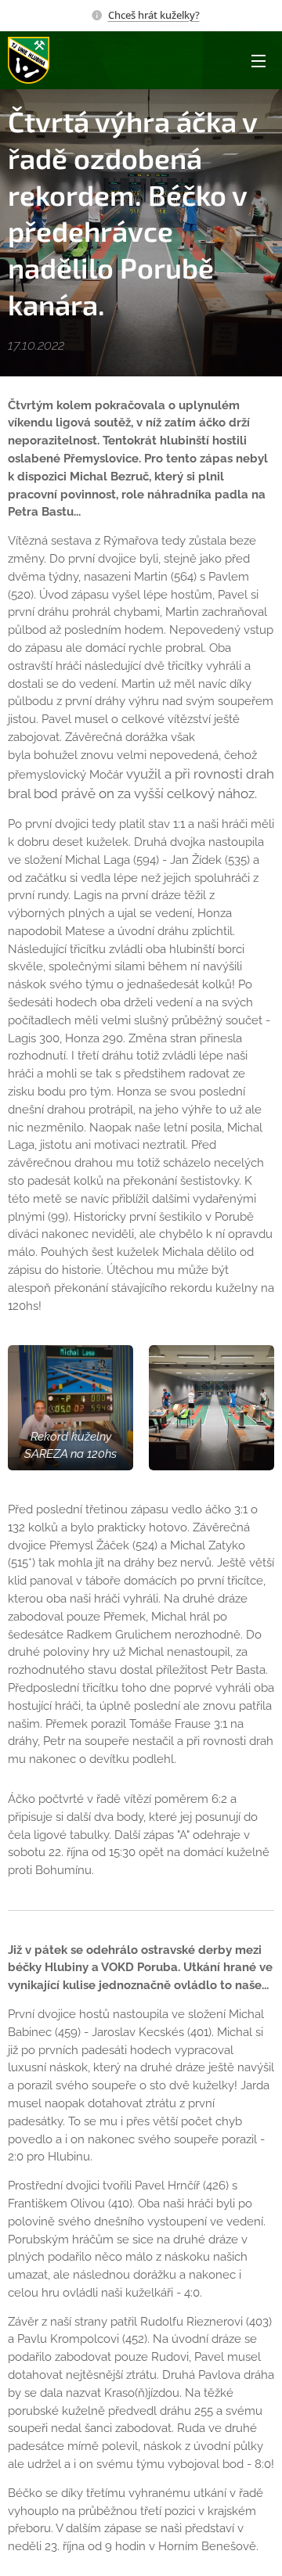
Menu (258, 60)
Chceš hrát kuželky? (154, 15)
